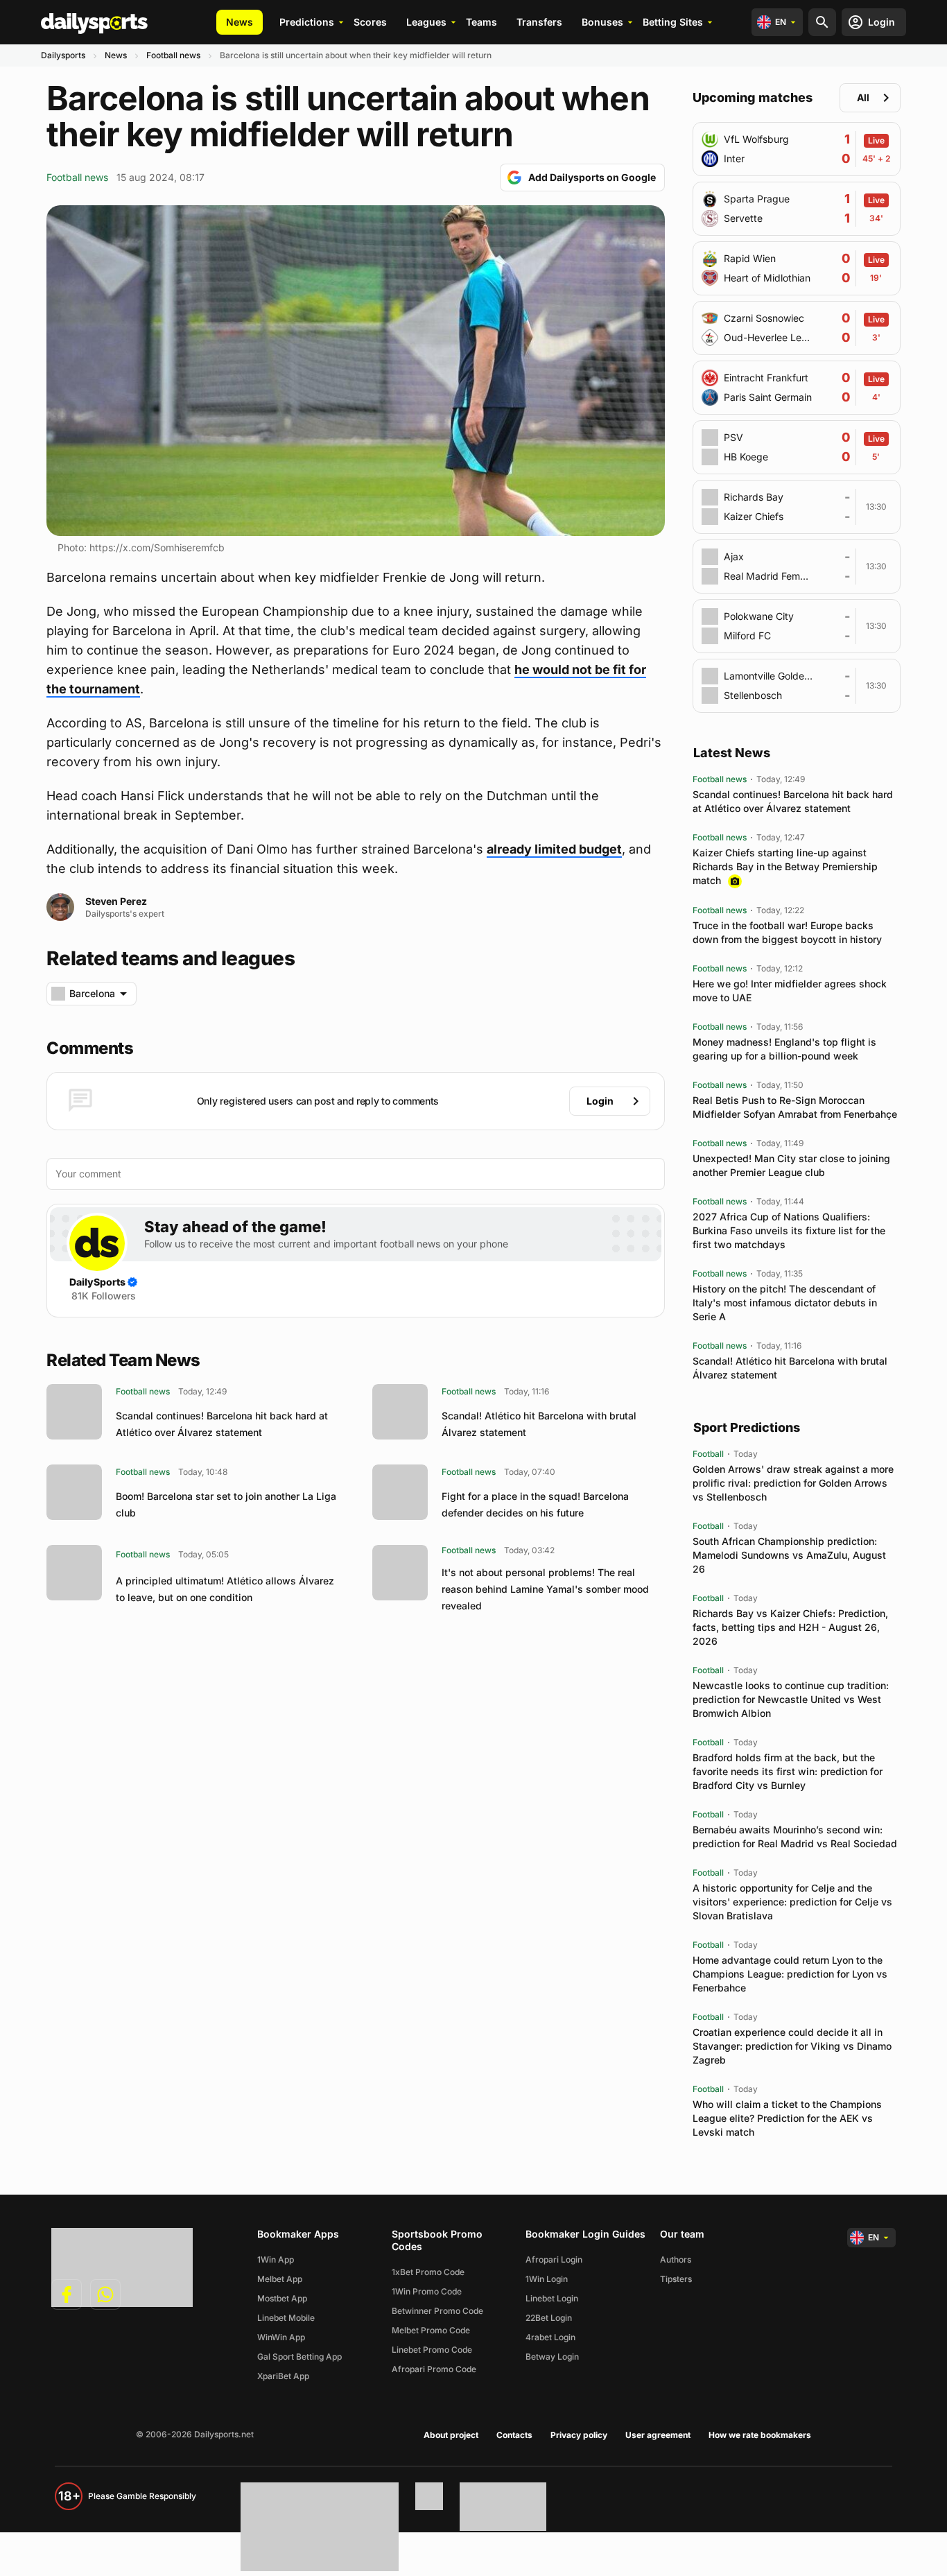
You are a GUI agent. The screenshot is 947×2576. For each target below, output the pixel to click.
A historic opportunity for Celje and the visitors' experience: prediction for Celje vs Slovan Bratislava (792, 1902)
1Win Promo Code (427, 2291)
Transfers (539, 22)
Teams (481, 22)
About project (451, 2435)
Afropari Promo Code (434, 2369)
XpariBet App (283, 2376)
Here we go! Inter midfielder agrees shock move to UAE (790, 991)
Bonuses (602, 22)
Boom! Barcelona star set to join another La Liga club (226, 1504)
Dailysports (63, 55)
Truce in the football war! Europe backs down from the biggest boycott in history (787, 932)
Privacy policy (579, 2435)
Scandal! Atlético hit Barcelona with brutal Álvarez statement (539, 1424)
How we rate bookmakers (760, 2435)
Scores (370, 22)
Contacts (514, 2435)
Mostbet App (282, 2298)
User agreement (658, 2435)
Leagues (426, 22)
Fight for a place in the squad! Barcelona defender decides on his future (535, 1504)
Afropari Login (554, 2259)
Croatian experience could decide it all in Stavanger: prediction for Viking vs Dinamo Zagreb (792, 2046)
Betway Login (552, 2357)
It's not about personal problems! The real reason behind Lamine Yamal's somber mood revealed (545, 1589)
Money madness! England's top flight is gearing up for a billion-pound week (784, 1049)
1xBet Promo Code (428, 2272)
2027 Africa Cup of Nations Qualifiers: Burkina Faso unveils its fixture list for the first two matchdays (789, 1230)
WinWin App (281, 2337)
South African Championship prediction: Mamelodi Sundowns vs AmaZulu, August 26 (789, 1555)
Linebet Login (552, 2298)
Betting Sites (673, 22)
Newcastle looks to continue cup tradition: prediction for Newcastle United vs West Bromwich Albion (791, 1699)
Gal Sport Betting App (299, 2357)
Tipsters (676, 2279)
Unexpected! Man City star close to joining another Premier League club (791, 1165)
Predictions (307, 22)
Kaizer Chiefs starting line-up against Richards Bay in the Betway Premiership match (785, 866)
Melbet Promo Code (431, 2330)
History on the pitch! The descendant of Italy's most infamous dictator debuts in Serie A (785, 1303)
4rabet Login (550, 2337)
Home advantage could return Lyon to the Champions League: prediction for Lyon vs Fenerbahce (790, 1974)
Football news (173, 55)
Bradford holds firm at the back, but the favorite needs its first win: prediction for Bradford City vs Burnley (788, 1771)
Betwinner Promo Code (437, 2311)
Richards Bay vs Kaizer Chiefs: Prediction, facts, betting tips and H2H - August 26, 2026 (790, 1627)
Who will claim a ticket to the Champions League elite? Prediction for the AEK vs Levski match (787, 2118)
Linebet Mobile (286, 2318)
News (240, 22)
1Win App (276, 2259)
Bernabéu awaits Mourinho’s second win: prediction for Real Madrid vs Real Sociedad (795, 1836)
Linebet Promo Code (432, 2350)
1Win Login (547, 2279)
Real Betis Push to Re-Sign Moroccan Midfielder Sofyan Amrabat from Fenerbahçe (795, 1107)
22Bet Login (549, 2318)
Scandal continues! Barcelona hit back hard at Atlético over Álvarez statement (222, 1424)
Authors (676, 2259)
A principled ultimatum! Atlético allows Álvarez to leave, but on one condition (225, 1589)
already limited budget (554, 849)
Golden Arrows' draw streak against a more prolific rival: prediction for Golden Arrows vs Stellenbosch (793, 1483)
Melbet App (280, 2279)
